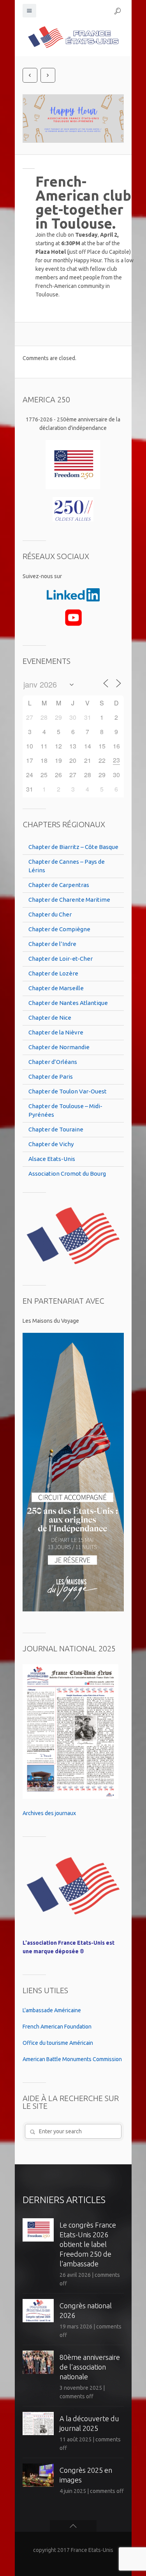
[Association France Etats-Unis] (73, 37)
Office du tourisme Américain (58, 2043)
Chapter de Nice (50, 1018)
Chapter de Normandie (59, 1047)
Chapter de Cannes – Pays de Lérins (67, 866)
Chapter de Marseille (56, 988)
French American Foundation (57, 2027)
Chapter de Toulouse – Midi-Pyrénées (65, 1110)
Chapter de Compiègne (59, 929)
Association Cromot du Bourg (67, 1174)
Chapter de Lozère (53, 973)
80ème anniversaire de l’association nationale (90, 2367)
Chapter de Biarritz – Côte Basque (73, 847)
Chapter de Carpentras (59, 885)
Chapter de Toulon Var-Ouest (68, 1091)
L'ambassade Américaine (52, 2010)
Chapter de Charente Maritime (69, 900)
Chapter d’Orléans (53, 1062)
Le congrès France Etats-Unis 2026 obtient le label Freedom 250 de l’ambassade (88, 2244)
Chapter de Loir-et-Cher (61, 959)
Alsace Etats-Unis (52, 1159)
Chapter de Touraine (56, 1129)
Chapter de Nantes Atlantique (68, 1003)
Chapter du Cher (50, 914)
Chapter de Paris (51, 1077)
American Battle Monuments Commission (72, 2059)
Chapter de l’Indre (52, 944)
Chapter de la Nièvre (56, 1032)
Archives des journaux (49, 1813)
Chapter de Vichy (51, 1144)
